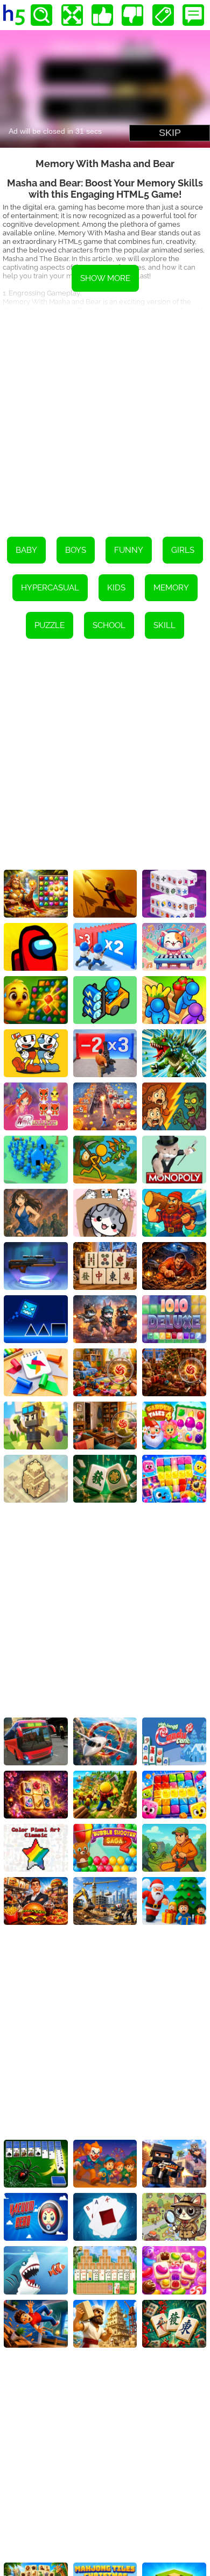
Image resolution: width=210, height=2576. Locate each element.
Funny (129, 550)
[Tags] (163, 15)
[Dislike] (132, 15)
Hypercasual (50, 588)
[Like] (102, 15)
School (109, 625)
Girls (183, 550)
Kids (116, 588)
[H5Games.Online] (14, 15)
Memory (171, 588)
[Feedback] (193, 15)
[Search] (41, 15)
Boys (76, 550)
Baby (26, 550)
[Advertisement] (105, 416)
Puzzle (50, 625)
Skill (164, 625)
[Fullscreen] (72, 15)
